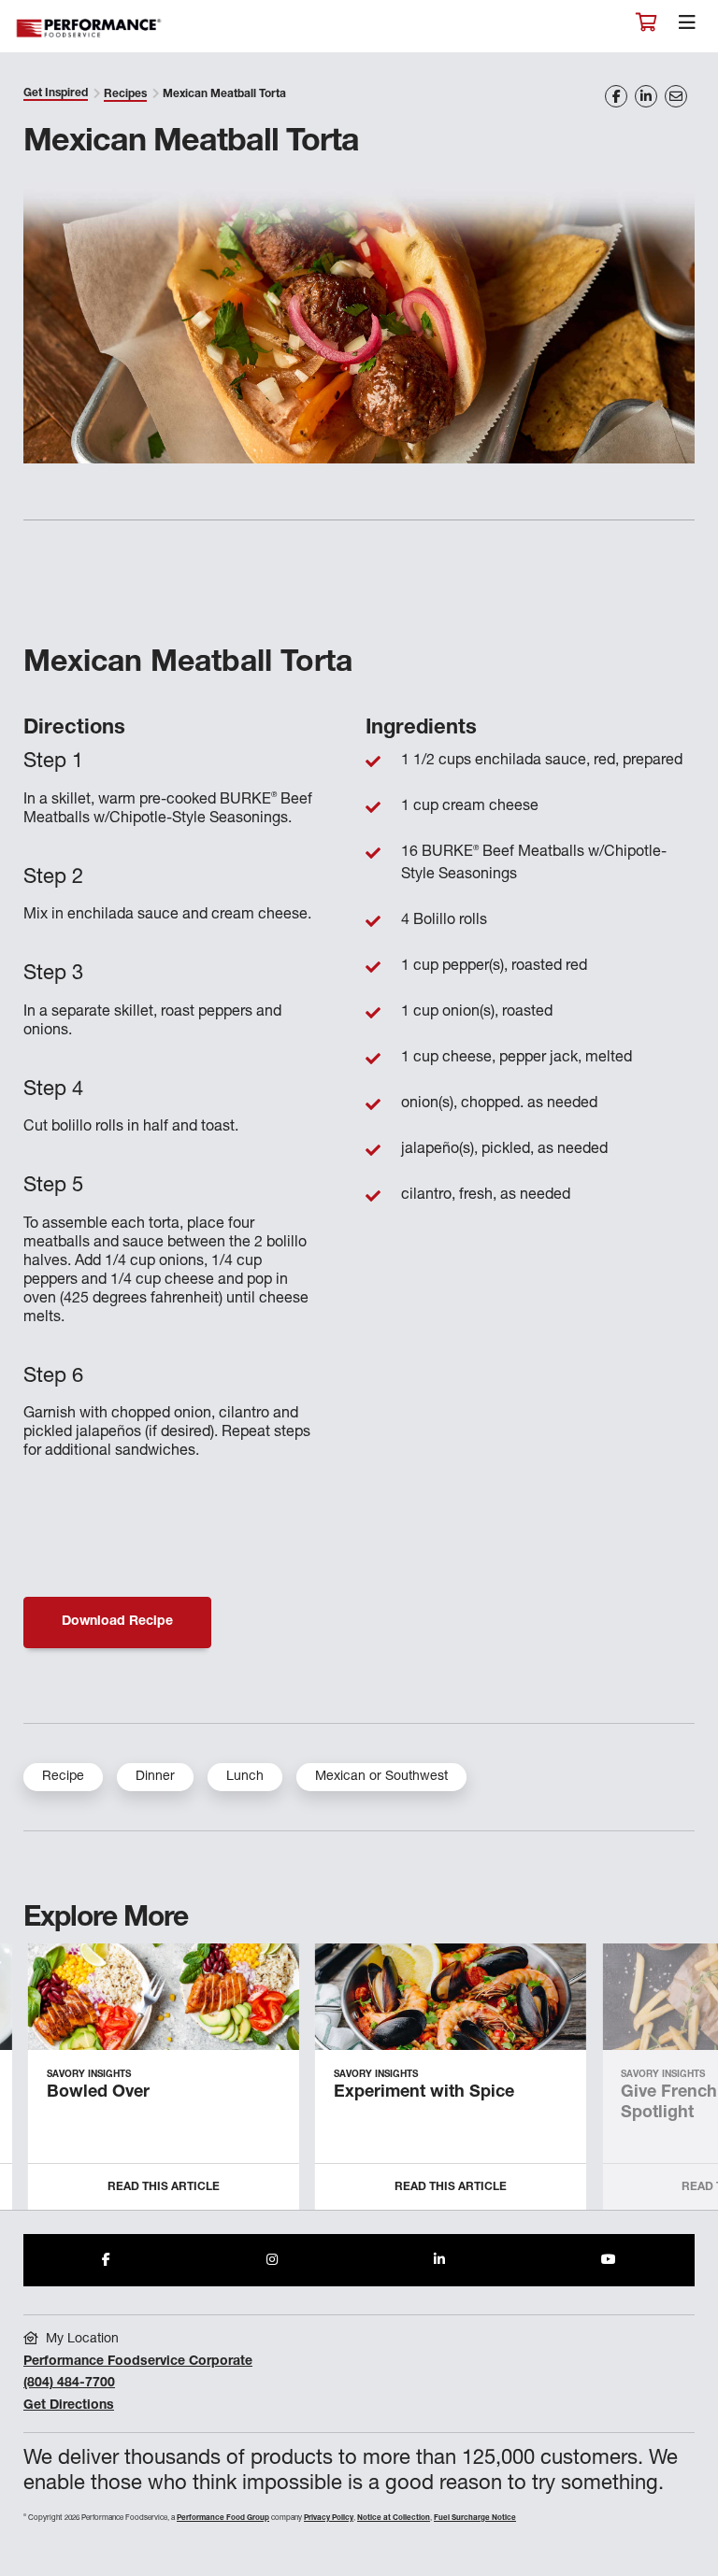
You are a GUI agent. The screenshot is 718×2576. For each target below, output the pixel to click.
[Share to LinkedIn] (439, 2260)
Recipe (63, 1777)
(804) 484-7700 (69, 2384)
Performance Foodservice (90, 28)
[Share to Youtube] (609, 2260)
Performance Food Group (223, 2518)
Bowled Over (98, 2093)
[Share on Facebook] (616, 96)
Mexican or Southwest (381, 1777)
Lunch (245, 1777)
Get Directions (69, 2406)
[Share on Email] (676, 96)
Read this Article (164, 2187)
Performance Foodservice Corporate (138, 2362)
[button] (683, 2085)
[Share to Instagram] (272, 2260)
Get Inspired (56, 93)
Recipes (125, 94)
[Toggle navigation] (687, 27)
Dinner (155, 1777)
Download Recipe (117, 1622)
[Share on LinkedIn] (646, 96)
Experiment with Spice (424, 2093)
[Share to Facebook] (106, 2260)
